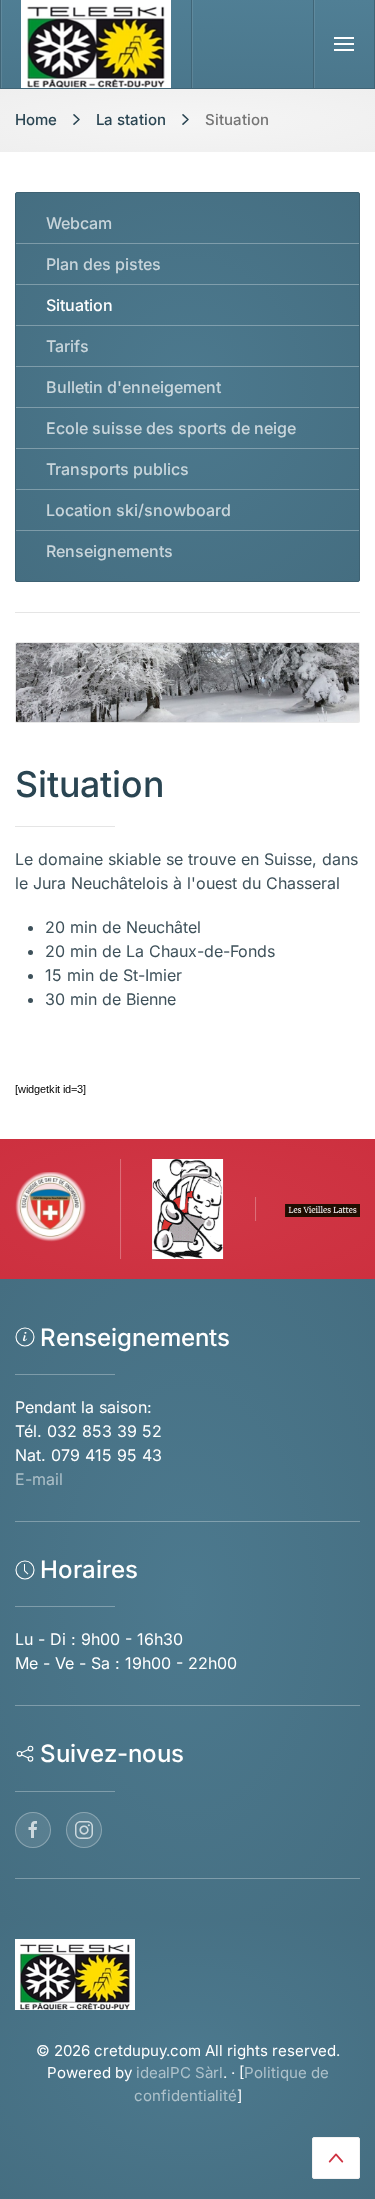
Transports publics (117, 469)
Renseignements (109, 551)
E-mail (39, 1479)
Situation (79, 305)
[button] (344, 44)
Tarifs (67, 346)
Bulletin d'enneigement (133, 387)
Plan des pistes (103, 264)
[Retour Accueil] (96, 44)
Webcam (79, 223)
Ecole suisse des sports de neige (171, 428)
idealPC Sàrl (179, 2072)
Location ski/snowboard (138, 510)
